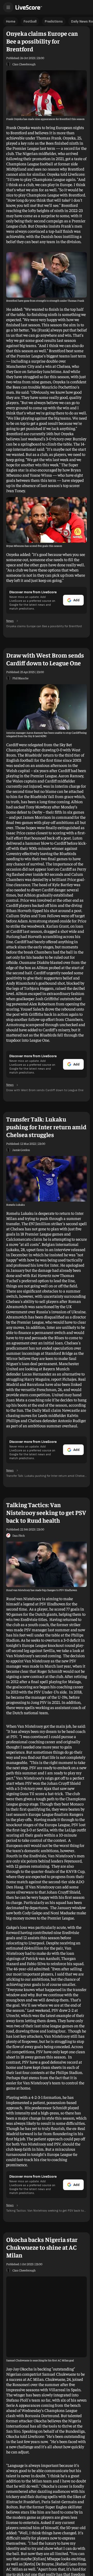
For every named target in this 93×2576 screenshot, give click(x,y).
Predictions (54, 21)
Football (30, 21)
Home (11, 21)
